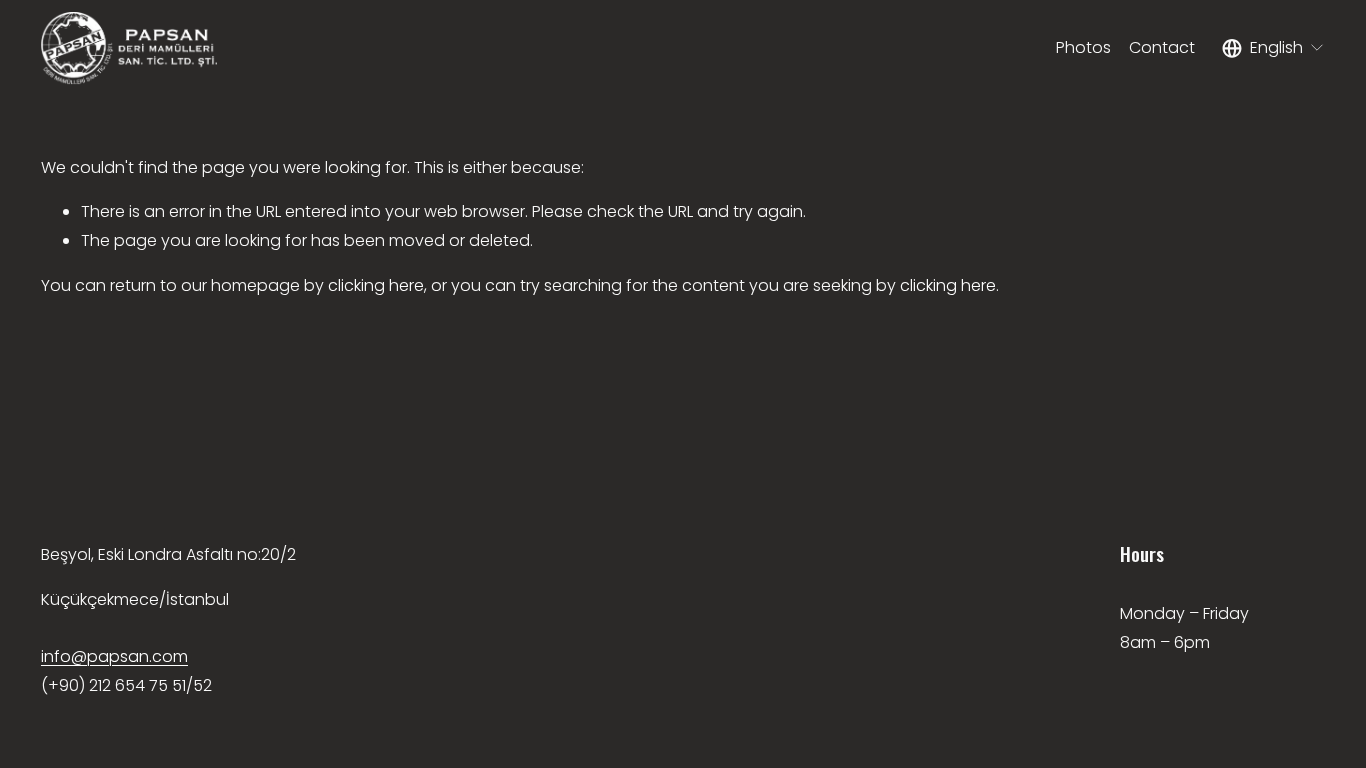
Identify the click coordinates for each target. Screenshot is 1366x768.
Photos (1083, 47)
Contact (1162, 47)
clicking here (376, 285)
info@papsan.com (114, 656)
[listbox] (1273, 48)
